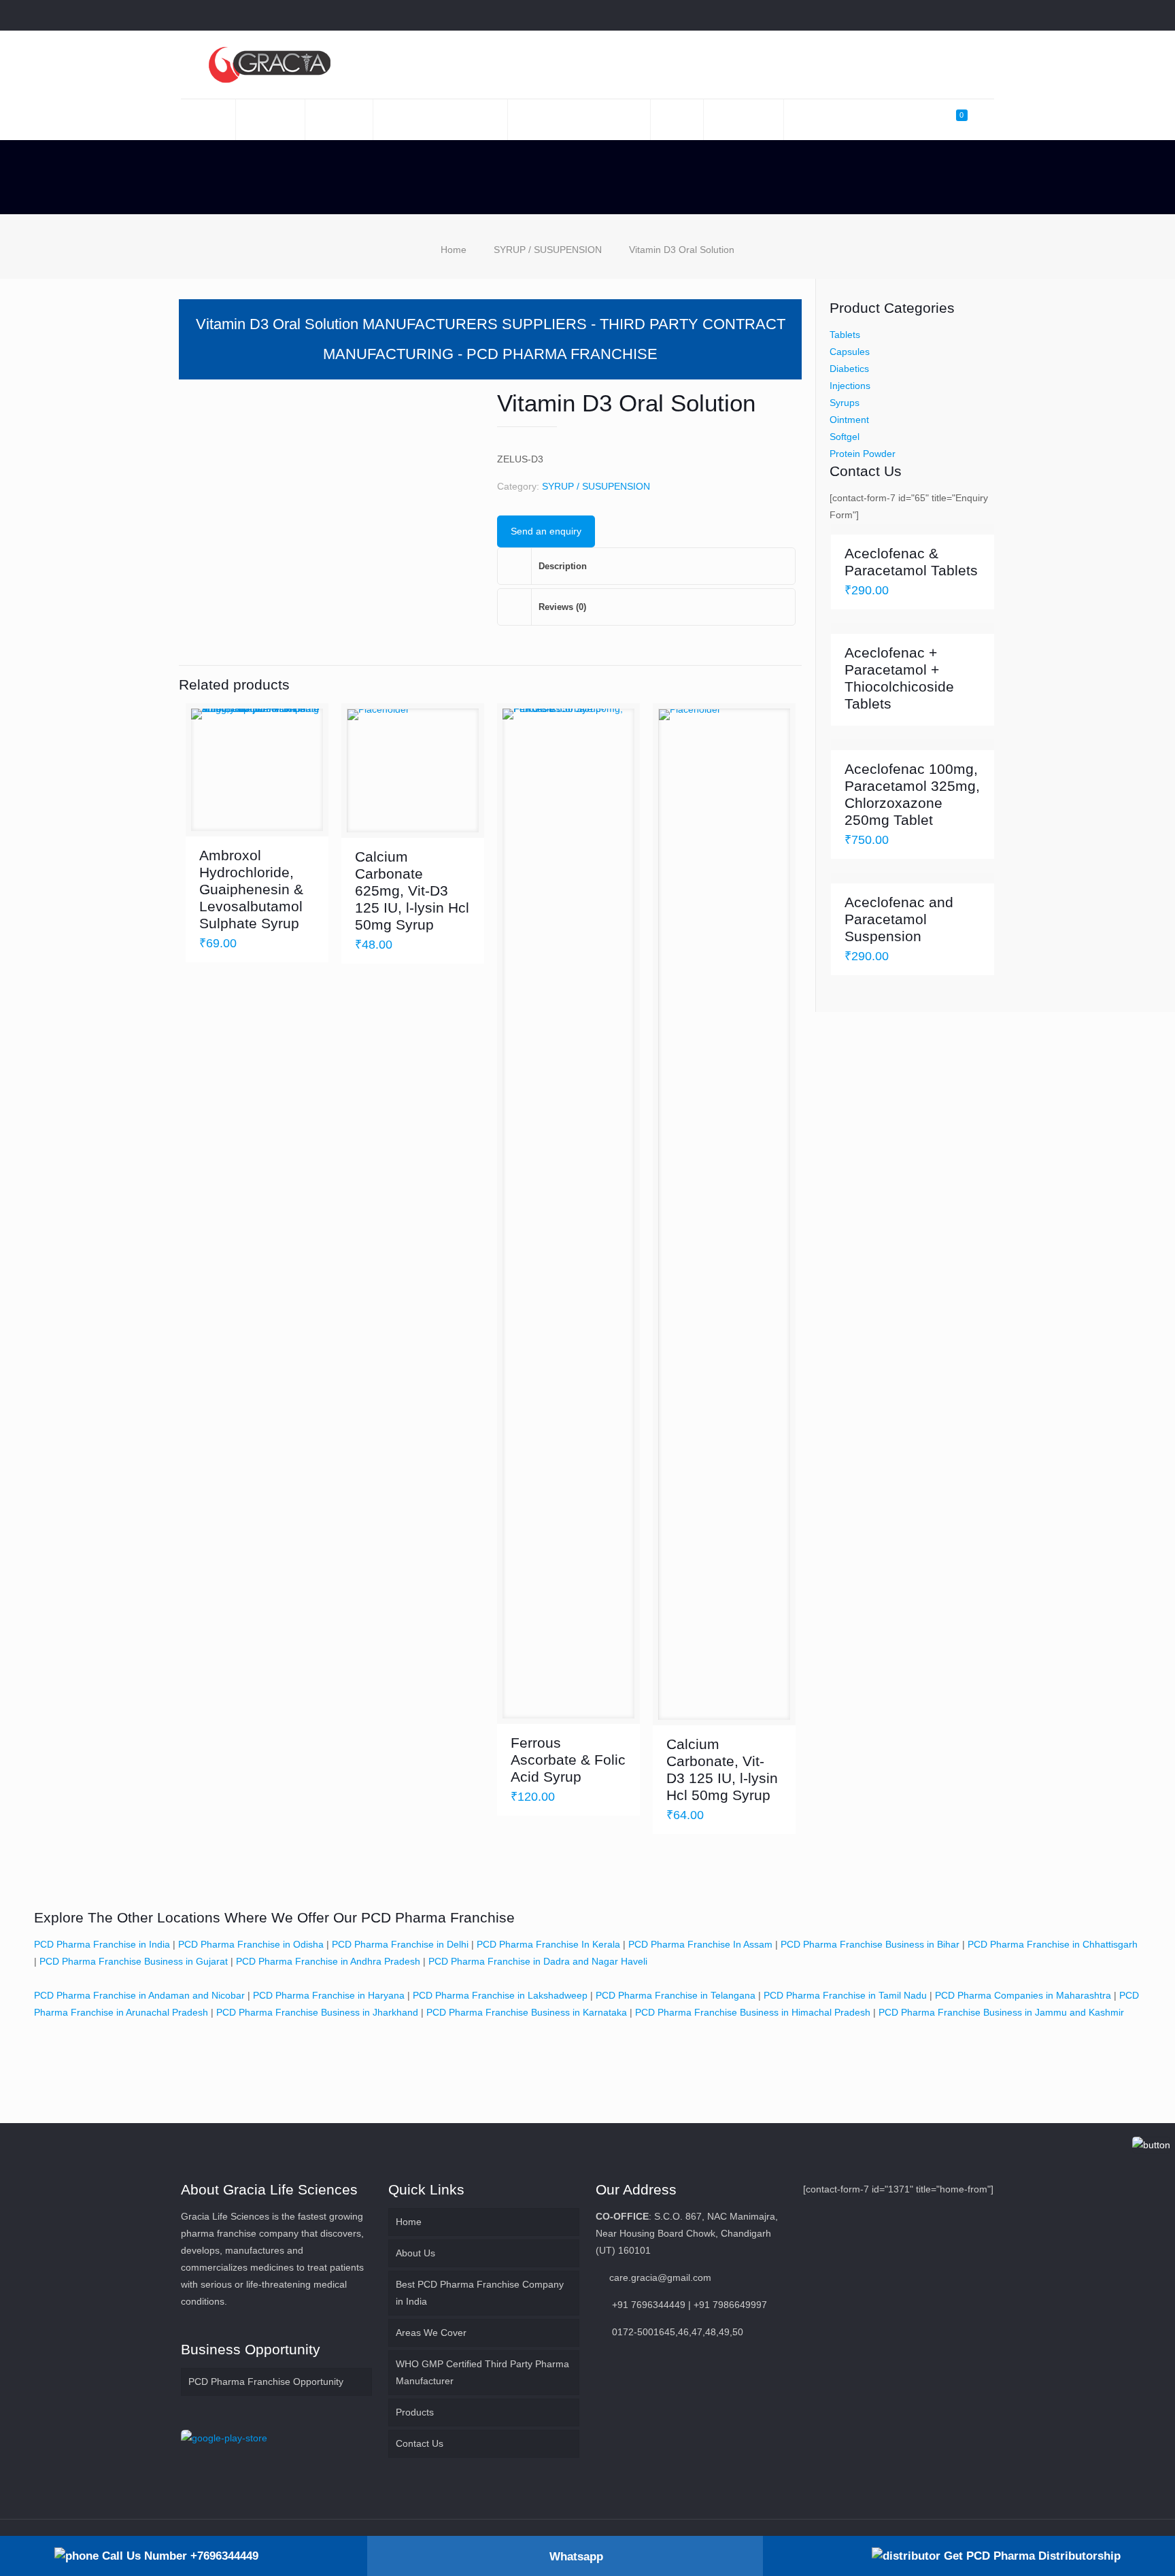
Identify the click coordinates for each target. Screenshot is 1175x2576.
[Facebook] (914, 15)
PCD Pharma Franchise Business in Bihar (870, 1944)
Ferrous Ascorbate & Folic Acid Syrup (568, 1760)
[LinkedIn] (950, 15)
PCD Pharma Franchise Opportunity (266, 2382)
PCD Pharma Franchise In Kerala (548, 1944)
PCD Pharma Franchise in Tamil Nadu (845, 1995)
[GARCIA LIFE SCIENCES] (269, 65)
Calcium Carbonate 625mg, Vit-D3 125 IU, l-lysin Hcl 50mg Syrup (412, 891)
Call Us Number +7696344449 (178, 2556)
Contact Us (420, 2443)
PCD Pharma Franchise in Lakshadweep (500, 1995)
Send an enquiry (546, 531)
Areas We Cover (431, 2333)
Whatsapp (576, 2557)
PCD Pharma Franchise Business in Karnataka (527, 2012)
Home (454, 250)
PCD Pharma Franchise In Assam (700, 1944)
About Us (415, 2253)
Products (415, 2412)
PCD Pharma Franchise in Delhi (400, 1944)
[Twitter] (932, 15)
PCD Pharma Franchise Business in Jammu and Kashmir (1001, 2012)
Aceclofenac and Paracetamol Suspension (899, 919)
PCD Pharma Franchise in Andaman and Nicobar (139, 1995)
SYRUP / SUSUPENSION (548, 250)
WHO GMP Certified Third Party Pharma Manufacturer (482, 2372)
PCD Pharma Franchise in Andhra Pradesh (328, 1961)
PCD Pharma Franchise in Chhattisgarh (1053, 1944)
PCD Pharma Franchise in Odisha (251, 1944)
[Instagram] (987, 15)
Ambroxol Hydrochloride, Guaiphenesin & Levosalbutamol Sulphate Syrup (251, 889)
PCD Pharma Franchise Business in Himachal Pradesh (753, 2012)
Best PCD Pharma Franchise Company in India (480, 2293)
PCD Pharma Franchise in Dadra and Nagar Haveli (538, 1961)
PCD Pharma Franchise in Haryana (329, 1995)
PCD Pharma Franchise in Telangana (676, 1995)
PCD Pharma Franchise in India (102, 1944)
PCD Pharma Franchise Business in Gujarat (134, 1961)
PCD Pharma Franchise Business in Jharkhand (317, 2012)
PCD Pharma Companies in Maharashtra (1023, 1995)
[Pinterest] (969, 15)
